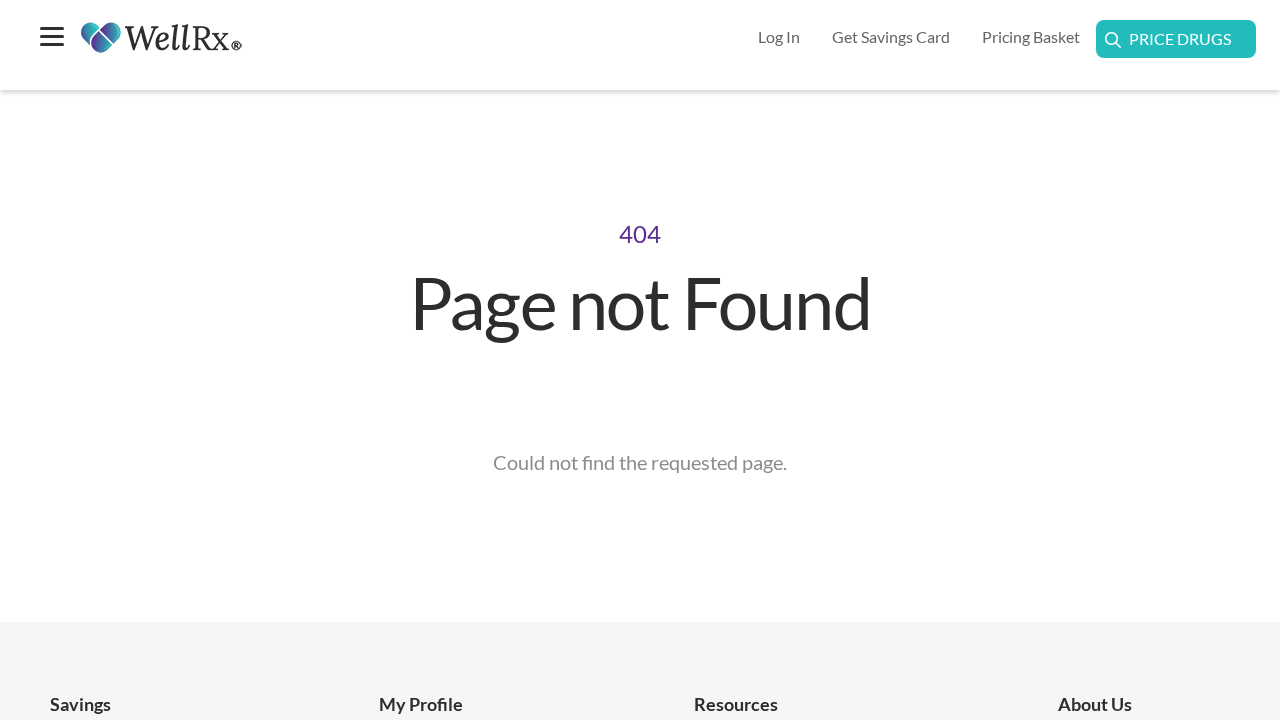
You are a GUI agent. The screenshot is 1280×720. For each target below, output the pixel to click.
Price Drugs (1180, 38)
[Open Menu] (52, 38)
